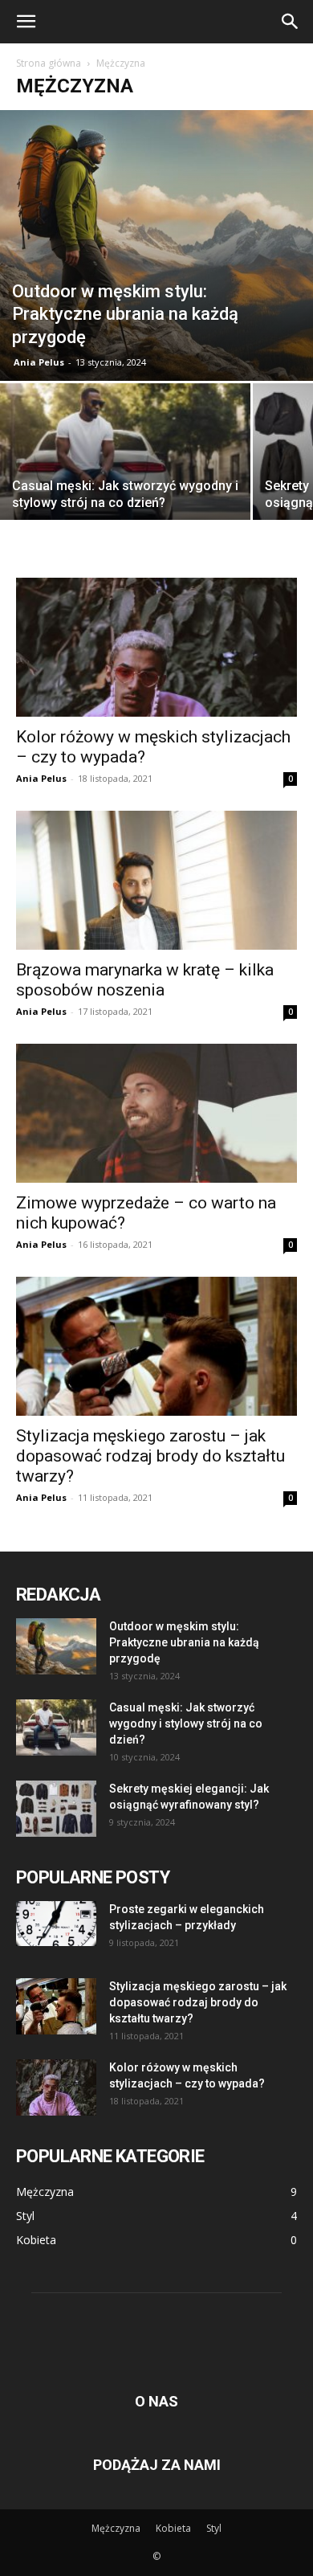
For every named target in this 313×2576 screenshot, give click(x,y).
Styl (214, 2528)
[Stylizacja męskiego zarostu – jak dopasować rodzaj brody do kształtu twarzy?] (156, 1346)
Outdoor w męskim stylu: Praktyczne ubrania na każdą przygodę (184, 1642)
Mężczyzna (116, 2528)
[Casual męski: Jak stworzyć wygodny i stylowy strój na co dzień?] (125, 477)
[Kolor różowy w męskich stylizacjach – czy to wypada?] (156, 647)
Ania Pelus (39, 362)
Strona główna (49, 63)
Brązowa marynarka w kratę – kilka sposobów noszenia (145, 980)
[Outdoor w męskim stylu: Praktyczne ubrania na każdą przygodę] (156, 245)
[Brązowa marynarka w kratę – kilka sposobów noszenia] (156, 880)
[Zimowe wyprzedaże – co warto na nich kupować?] (156, 1113)
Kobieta (173, 2528)
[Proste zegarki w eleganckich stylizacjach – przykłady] (56, 1924)
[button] (26, 22)
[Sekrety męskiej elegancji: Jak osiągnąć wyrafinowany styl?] (56, 1809)
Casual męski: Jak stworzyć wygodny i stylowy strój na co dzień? (186, 1723)
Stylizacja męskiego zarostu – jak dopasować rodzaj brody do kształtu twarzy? (150, 1456)
